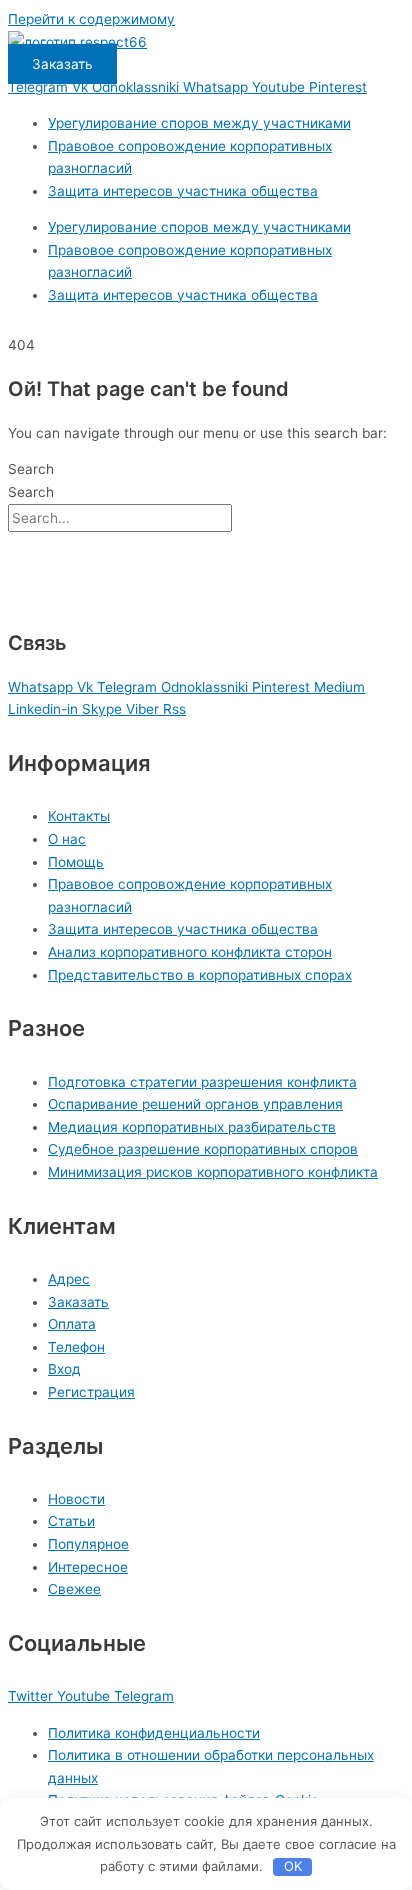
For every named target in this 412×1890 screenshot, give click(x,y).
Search (31, 469)
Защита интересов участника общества (183, 191)
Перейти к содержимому (91, 19)
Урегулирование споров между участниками (199, 123)
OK (293, 1866)
